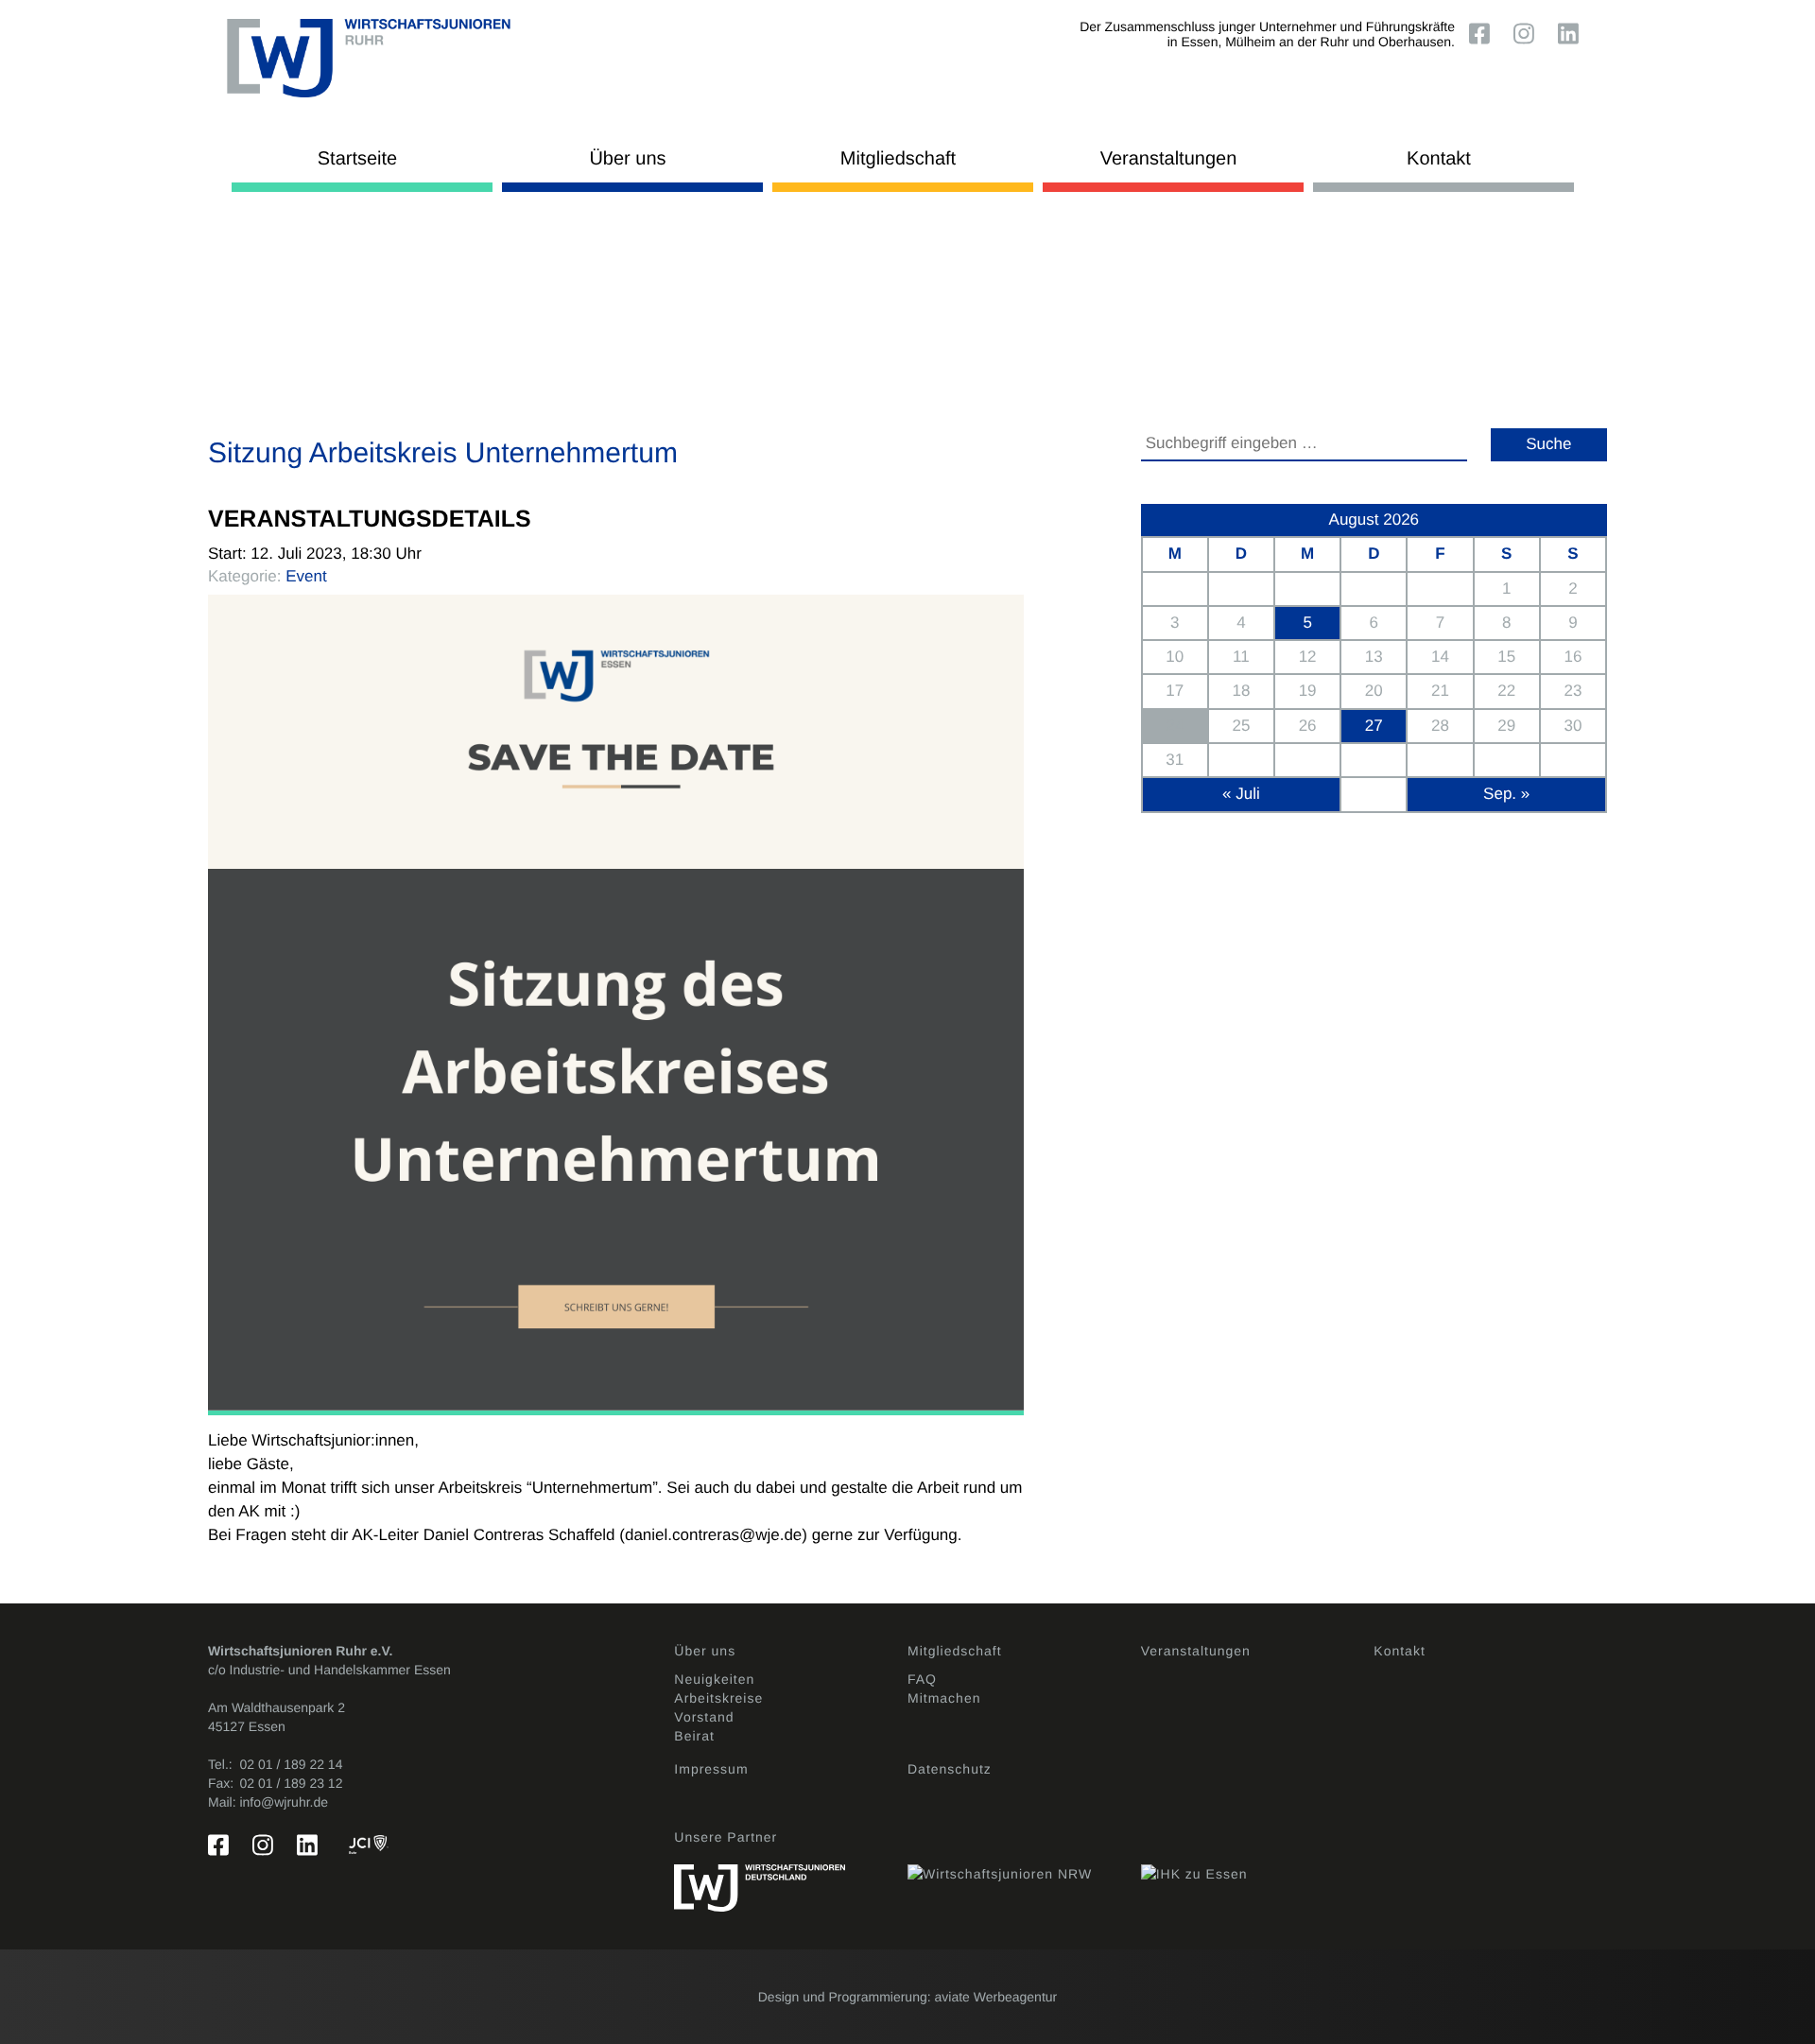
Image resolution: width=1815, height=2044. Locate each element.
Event (306, 576)
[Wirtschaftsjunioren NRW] (1024, 1864)
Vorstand (704, 1717)
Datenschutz (950, 1769)
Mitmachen (944, 1698)
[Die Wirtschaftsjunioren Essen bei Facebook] (1483, 33)
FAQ (922, 1679)
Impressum (711, 1769)
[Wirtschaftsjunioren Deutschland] (791, 1879)
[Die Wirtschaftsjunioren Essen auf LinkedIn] (1572, 33)
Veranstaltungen (1169, 159)
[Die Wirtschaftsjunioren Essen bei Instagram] (1528, 33)
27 (1374, 726)
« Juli (1241, 794)
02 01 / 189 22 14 (291, 1764)
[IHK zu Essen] (1258, 1864)
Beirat (694, 1736)
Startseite (357, 159)
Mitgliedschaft (898, 159)
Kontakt (1439, 159)
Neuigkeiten (714, 1679)
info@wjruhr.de (284, 1802)
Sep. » (1506, 794)
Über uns (627, 159)
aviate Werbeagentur (996, 1997)
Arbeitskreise (718, 1698)
